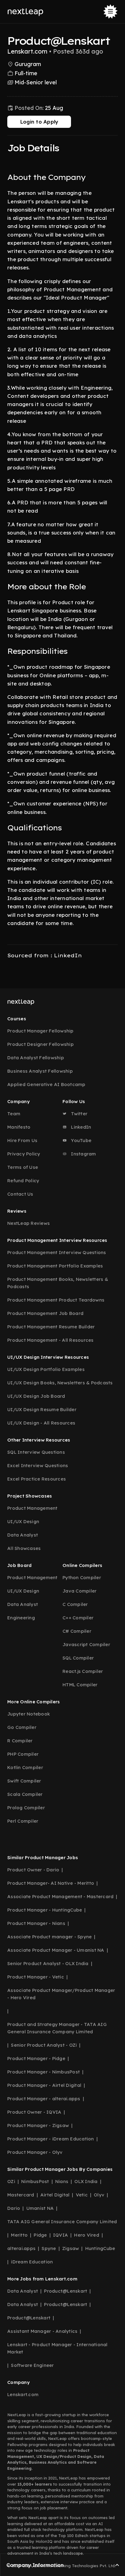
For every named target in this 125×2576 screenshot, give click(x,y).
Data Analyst (23, 1535)
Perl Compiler (23, 1821)
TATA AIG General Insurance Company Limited (62, 2222)
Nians (62, 2181)
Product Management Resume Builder (51, 1327)
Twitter (79, 1114)
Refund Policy (23, 1181)
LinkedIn (80, 1127)
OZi (11, 2181)
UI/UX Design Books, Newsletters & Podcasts (60, 1383)
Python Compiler (82, 1577)
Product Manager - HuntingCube (45, 1910)
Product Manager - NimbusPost (44, 2072)
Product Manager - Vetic (36, 1977)
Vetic (82, 2195)
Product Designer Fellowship (41, 1044)
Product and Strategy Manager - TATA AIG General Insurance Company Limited (57, 2028)
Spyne (49, 2248)
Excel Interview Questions (38, 1465)
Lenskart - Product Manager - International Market (57, 2348)
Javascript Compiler (86, 1644)
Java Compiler (79, 1591)
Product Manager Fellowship (41, 1031)
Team (14, 1114)
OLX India (86, 2181)
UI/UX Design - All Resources (41, 1423)
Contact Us (20, 1194)
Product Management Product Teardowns (56, 1300)
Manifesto (19, 1127)
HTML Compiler (80, 1685)
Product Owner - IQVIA (34, 2112)
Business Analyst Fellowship (40, 1071)
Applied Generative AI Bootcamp (46, 1084)
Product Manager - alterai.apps (44, 2099)
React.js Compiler (83, 1671)
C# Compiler (77, 1631)
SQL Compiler (78, 1658)
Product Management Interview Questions (57, 1252)
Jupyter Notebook (29, 1714)
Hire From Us (22, 1140)
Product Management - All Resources (51, 1340)
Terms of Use (23, 1167)
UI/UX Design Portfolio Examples (46, 1369)
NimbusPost (35, 2181)
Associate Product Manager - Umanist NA (56, 1950)
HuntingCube (100, 2248)
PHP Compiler (23, 1754)
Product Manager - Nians (36, 1923)
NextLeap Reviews (29, 1223)
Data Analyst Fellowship (36, 1058)
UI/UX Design (23, 1521)
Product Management (32, 1508)
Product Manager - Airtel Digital (44, 2085)
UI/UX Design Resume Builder (42, 1409)
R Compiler (20, 1741)
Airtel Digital (55, 2195)
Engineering (21, 1618)
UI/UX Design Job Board (36, 1396)
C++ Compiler (78, 1618)
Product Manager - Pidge (36, 2058)
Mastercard (21, 2195)
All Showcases (24, 1548)
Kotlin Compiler (25, 1767)
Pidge (40, 2235)
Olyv (99, 2195)
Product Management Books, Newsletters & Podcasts (58, 1283)
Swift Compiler (24, 1781)
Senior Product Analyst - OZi (44, 2045)
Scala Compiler (25, 1794)
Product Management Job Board (45, 1313)
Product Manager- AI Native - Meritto (51, 1883)
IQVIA (61, 2235)
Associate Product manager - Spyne (49, 1937)
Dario (14, 2208)
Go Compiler (22, 1727)
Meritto (19, 2235)
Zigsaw (71, 2248)
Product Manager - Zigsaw (38, 2125)
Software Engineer (32, 2365)
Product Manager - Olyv (35, 2152)
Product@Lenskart (66, 2291)
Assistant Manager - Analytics (42, 2331)
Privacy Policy (24, 1154)
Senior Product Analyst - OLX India (48, 1963)
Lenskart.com (23, 2394)
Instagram (83, 1154)
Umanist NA (40, 2208)
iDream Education (32, 2262)
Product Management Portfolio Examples (55, 1266)
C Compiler (75, 1604)
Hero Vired (87, 2235)
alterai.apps (21, 2248)
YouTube (81, 1140)
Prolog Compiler (26, 1808)
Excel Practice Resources (37, 1479)
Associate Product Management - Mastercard (60, 1896)
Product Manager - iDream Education (51, 2139)
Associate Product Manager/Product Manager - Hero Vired (61, 1994)
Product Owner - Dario (33, 1870)
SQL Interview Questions (36, 1452)
